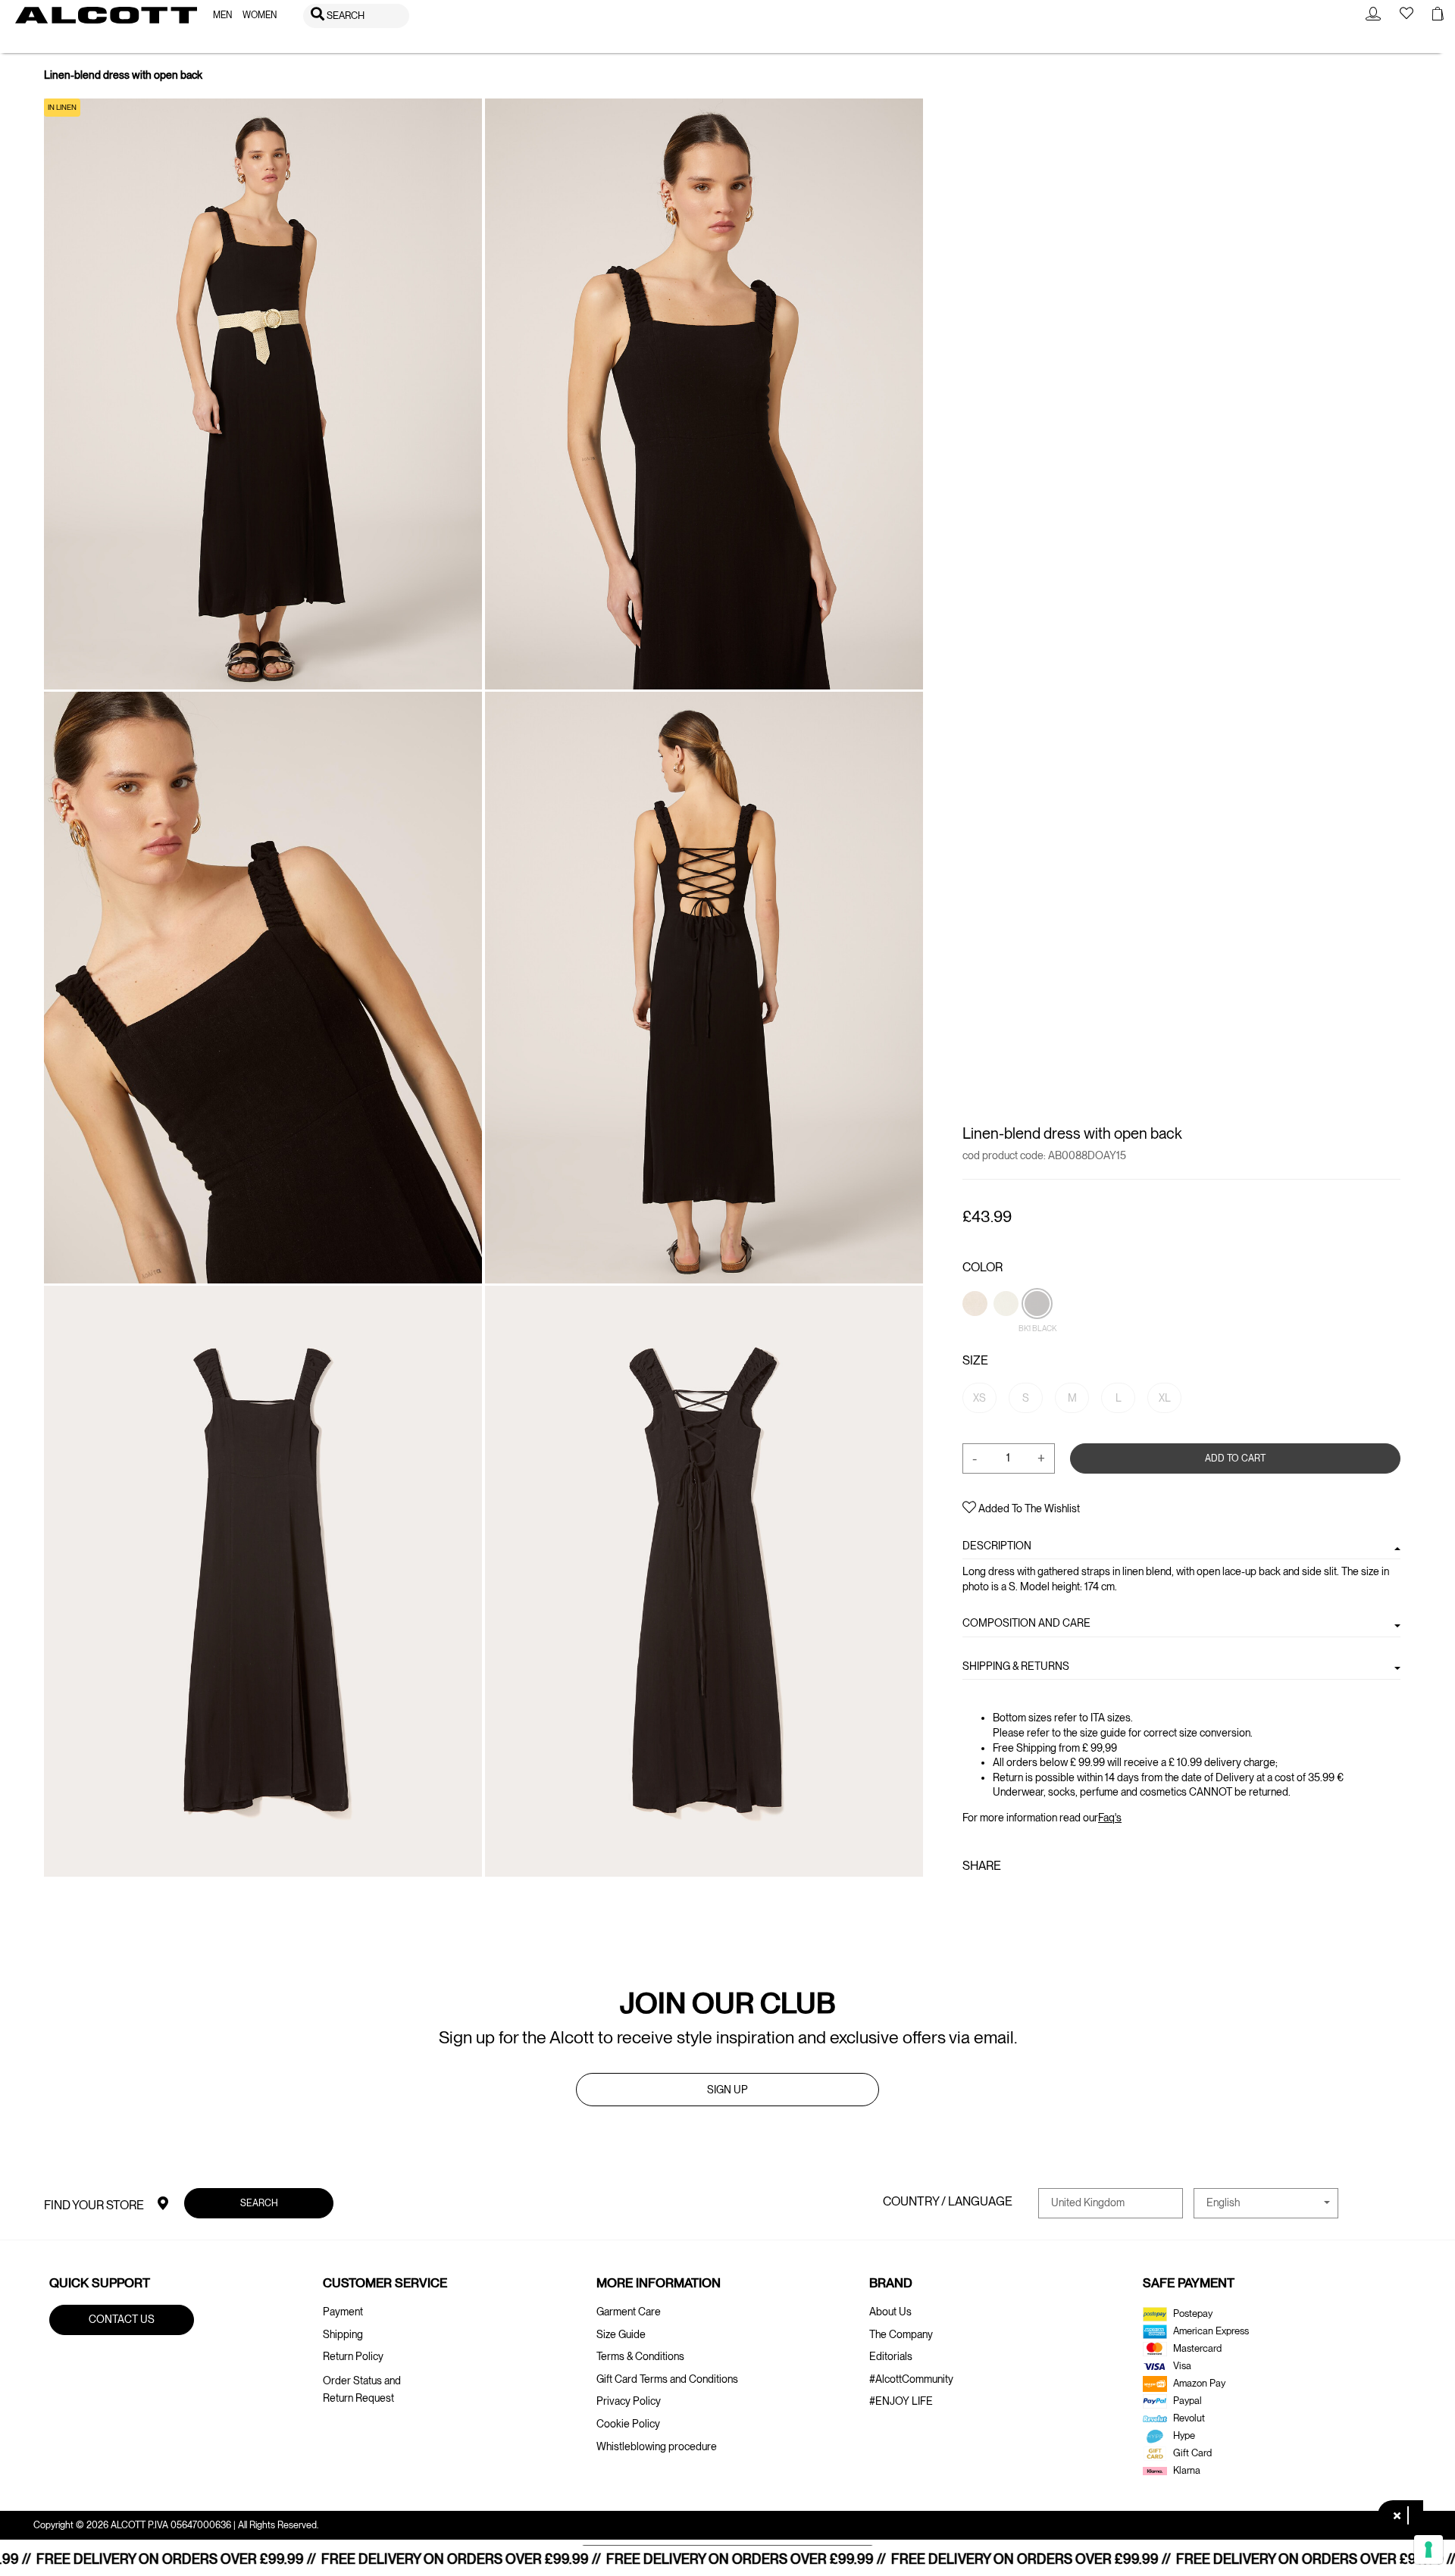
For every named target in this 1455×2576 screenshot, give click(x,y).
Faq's (1110, 1818)
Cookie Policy (628, 2424)
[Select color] (976, 1329)
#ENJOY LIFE (901, 2401)
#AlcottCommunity (911, 2379)
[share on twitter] (993, 1898)
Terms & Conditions (640, 2356)
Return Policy (353, 2356)
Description (997, 1546)
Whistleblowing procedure (657, 2446)
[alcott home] (106, 15)
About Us (890, 2312)
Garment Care (629, 2312)
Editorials (891, 2356)
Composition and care (1026, 1623)
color (983, 1267)
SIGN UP (727, 2090)
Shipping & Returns (1016, 1665)
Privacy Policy (629, 2401)
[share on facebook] (972, 1898)
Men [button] (222, 15)
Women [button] (260, 15)
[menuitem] (222, 16)
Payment (343, 2312)
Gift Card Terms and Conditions (667, 2379)
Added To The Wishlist (1028, 1508)
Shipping (343, 2334)
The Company (901, 2334)
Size (975, 1360)
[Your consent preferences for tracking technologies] (1428, 2549)
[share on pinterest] (1018, 1898)
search (258, 2202)
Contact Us (122, 2319)
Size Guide (621, 2334)
